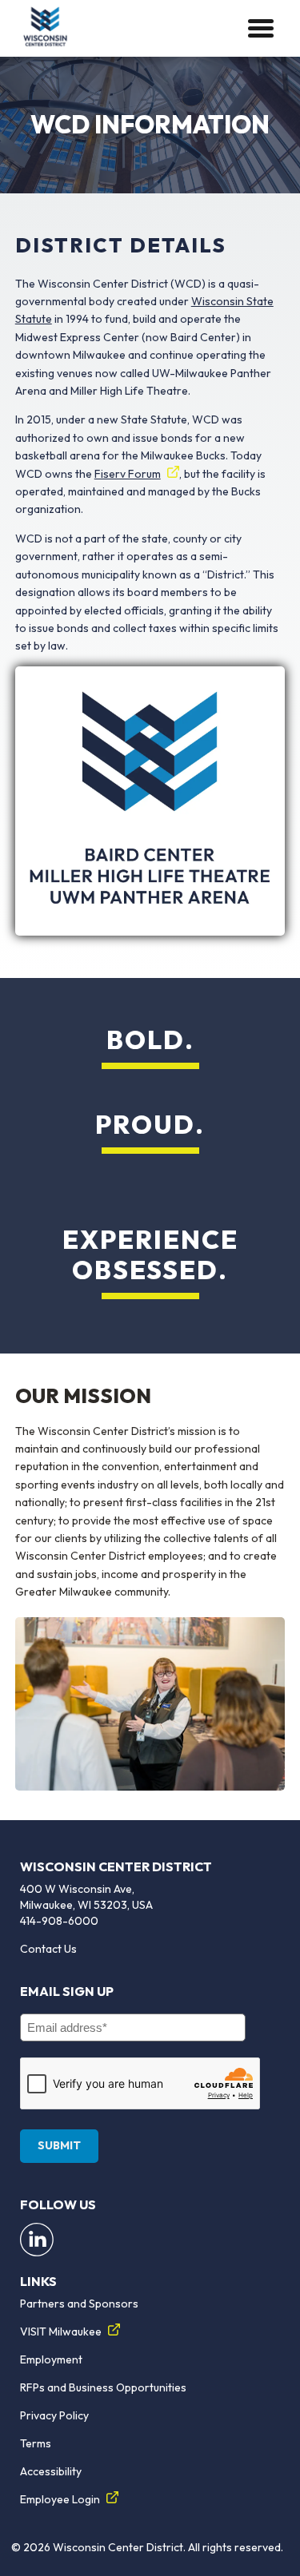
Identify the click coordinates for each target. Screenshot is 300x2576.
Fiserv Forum (128, 474)
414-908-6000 (59, 1921)
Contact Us (48, 1949)
